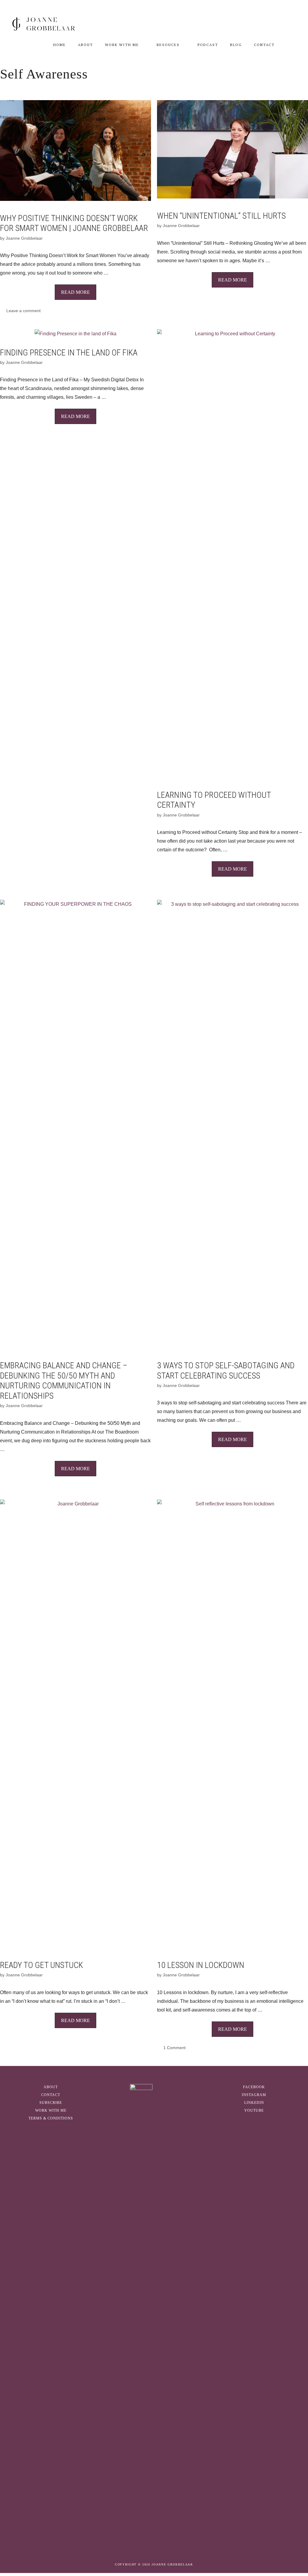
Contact (264, 45)
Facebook (254, 2087)
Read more (75, 292)
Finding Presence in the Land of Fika (69, 353)
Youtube (254, 2110)
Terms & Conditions (51, 2118)
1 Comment (174, 2048)
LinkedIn (254, 2103)
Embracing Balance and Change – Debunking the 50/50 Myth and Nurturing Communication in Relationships (64, 1381)
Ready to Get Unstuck (42, 1965)
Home (60, 45)
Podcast (208, 45)
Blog (236, 45)
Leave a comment (23, 311)
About (85, 45)
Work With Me (122, 45)
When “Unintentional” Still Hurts (221, 216)
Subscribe (51, 2103)
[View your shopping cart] (288, 45)
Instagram (254, 2095)
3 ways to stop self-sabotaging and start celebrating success (226, 1371)
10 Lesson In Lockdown (201, 1965)
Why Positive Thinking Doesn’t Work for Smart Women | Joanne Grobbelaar (74, 223)
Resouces (168, 45)
